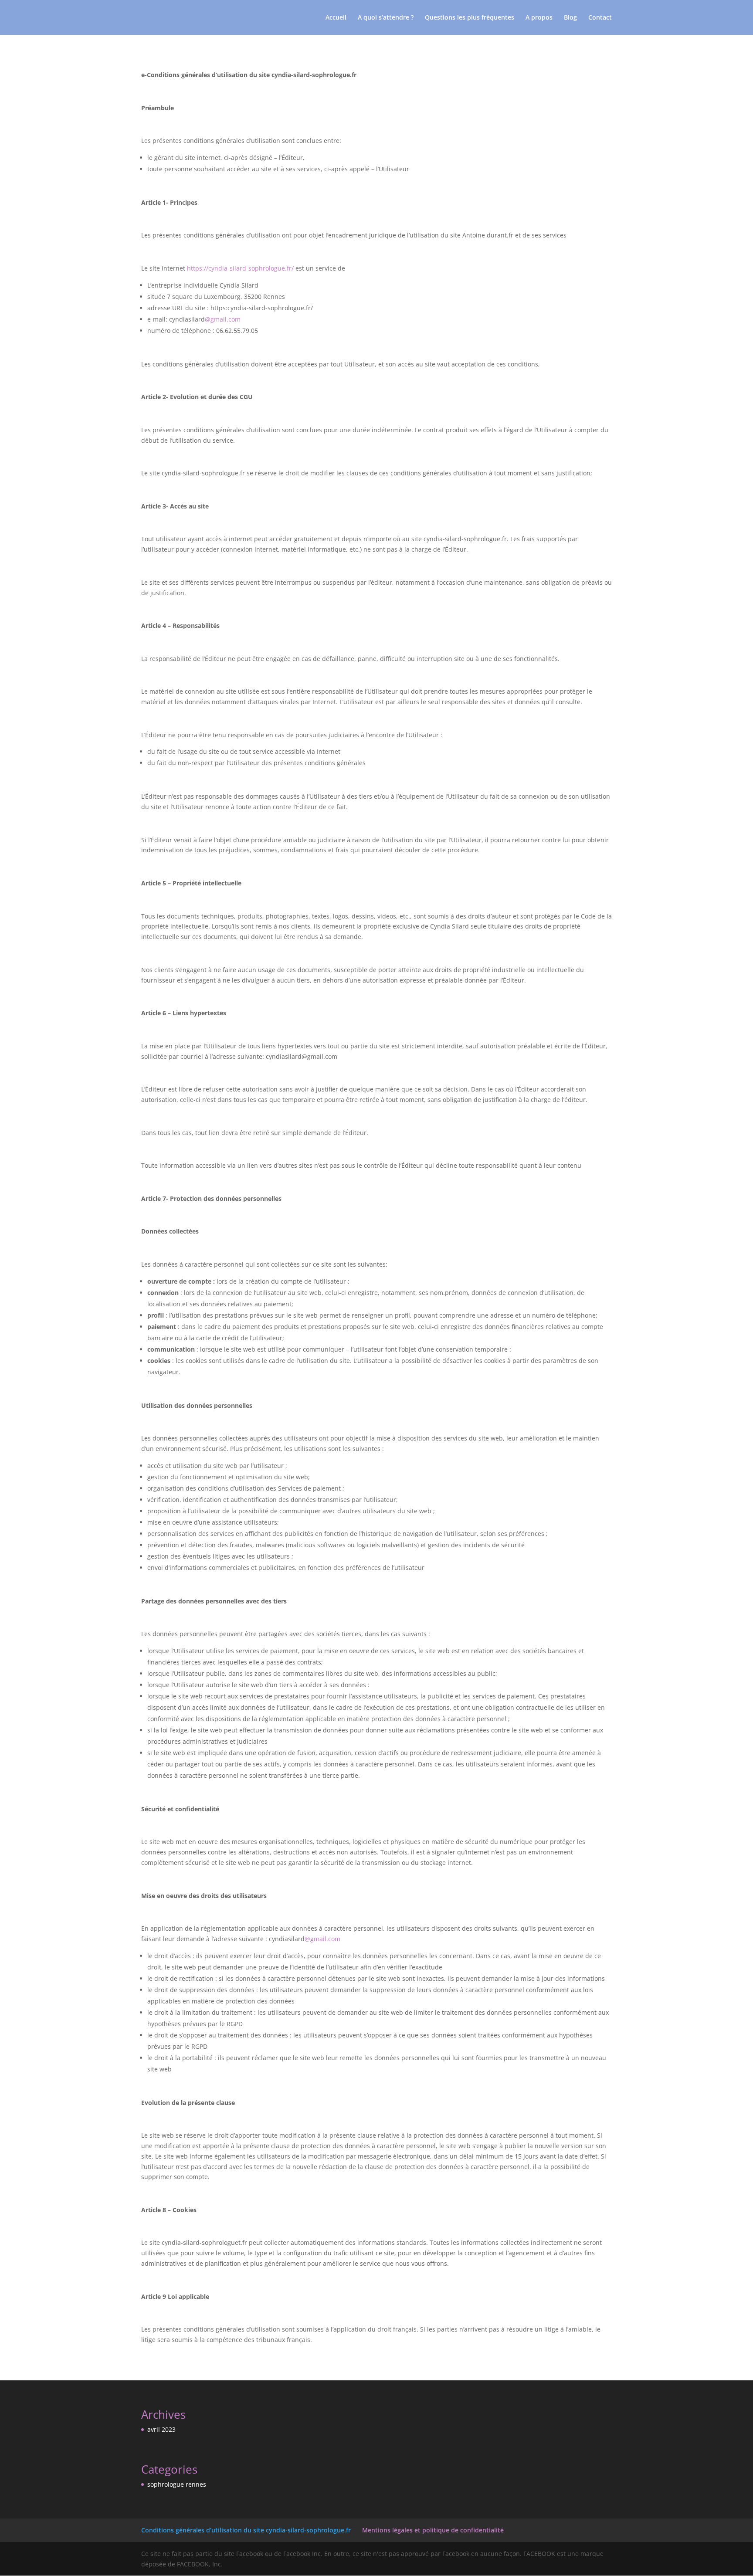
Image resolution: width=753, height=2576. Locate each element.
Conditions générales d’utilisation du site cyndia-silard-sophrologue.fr (246, 2530)
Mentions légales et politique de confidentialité (433, 2530)
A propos (539, 18)
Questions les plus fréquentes (470, 18)
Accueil (336, 18)
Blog (570, 18)
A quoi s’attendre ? (386, 18)
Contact (600, 18)
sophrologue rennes (177, 2484)
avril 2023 (161, 2429)
